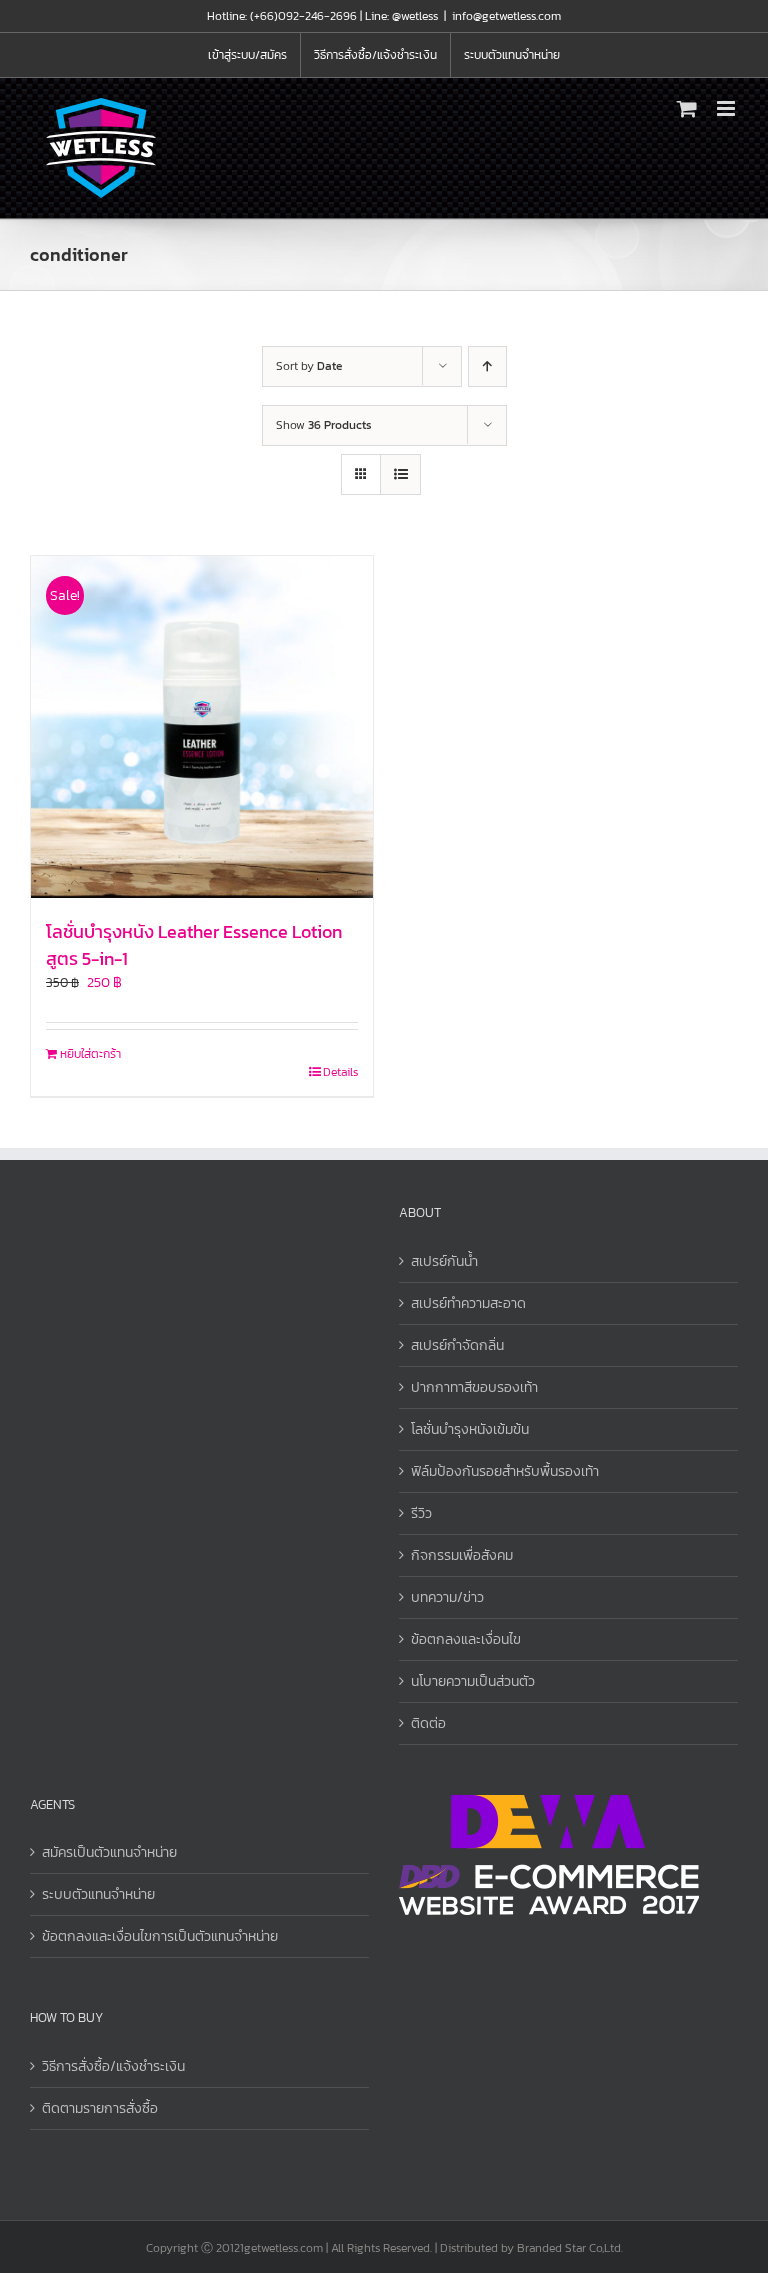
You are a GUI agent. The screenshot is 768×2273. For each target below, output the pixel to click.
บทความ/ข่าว (447, 1597)
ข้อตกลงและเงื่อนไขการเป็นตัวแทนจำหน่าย (160, 1936)
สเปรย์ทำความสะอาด (468, 1303)
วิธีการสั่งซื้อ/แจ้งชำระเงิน (113, 2066)
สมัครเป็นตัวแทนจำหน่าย (109, 1852)
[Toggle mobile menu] (727, 108)
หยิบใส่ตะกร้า (90, 1054)
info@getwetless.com (506, 16)
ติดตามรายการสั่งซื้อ (100, 2108)
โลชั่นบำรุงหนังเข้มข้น (470, 1429)
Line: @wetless (401, 16)
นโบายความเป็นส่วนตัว (473, 1681)
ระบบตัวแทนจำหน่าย (98, 1894)
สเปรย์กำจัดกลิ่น (457, 1345)
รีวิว (421, 1513)
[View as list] (400, 474)
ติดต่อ (428, 1723)
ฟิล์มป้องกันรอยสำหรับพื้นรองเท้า (505, 1471)
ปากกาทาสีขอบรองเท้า (474, 1387)
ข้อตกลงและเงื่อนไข (466, 1639)
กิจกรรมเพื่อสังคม (462, 1555)
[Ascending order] (487, 366)
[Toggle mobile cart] (687, 108)
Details (340, 1072)
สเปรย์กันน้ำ (444, 1261)
